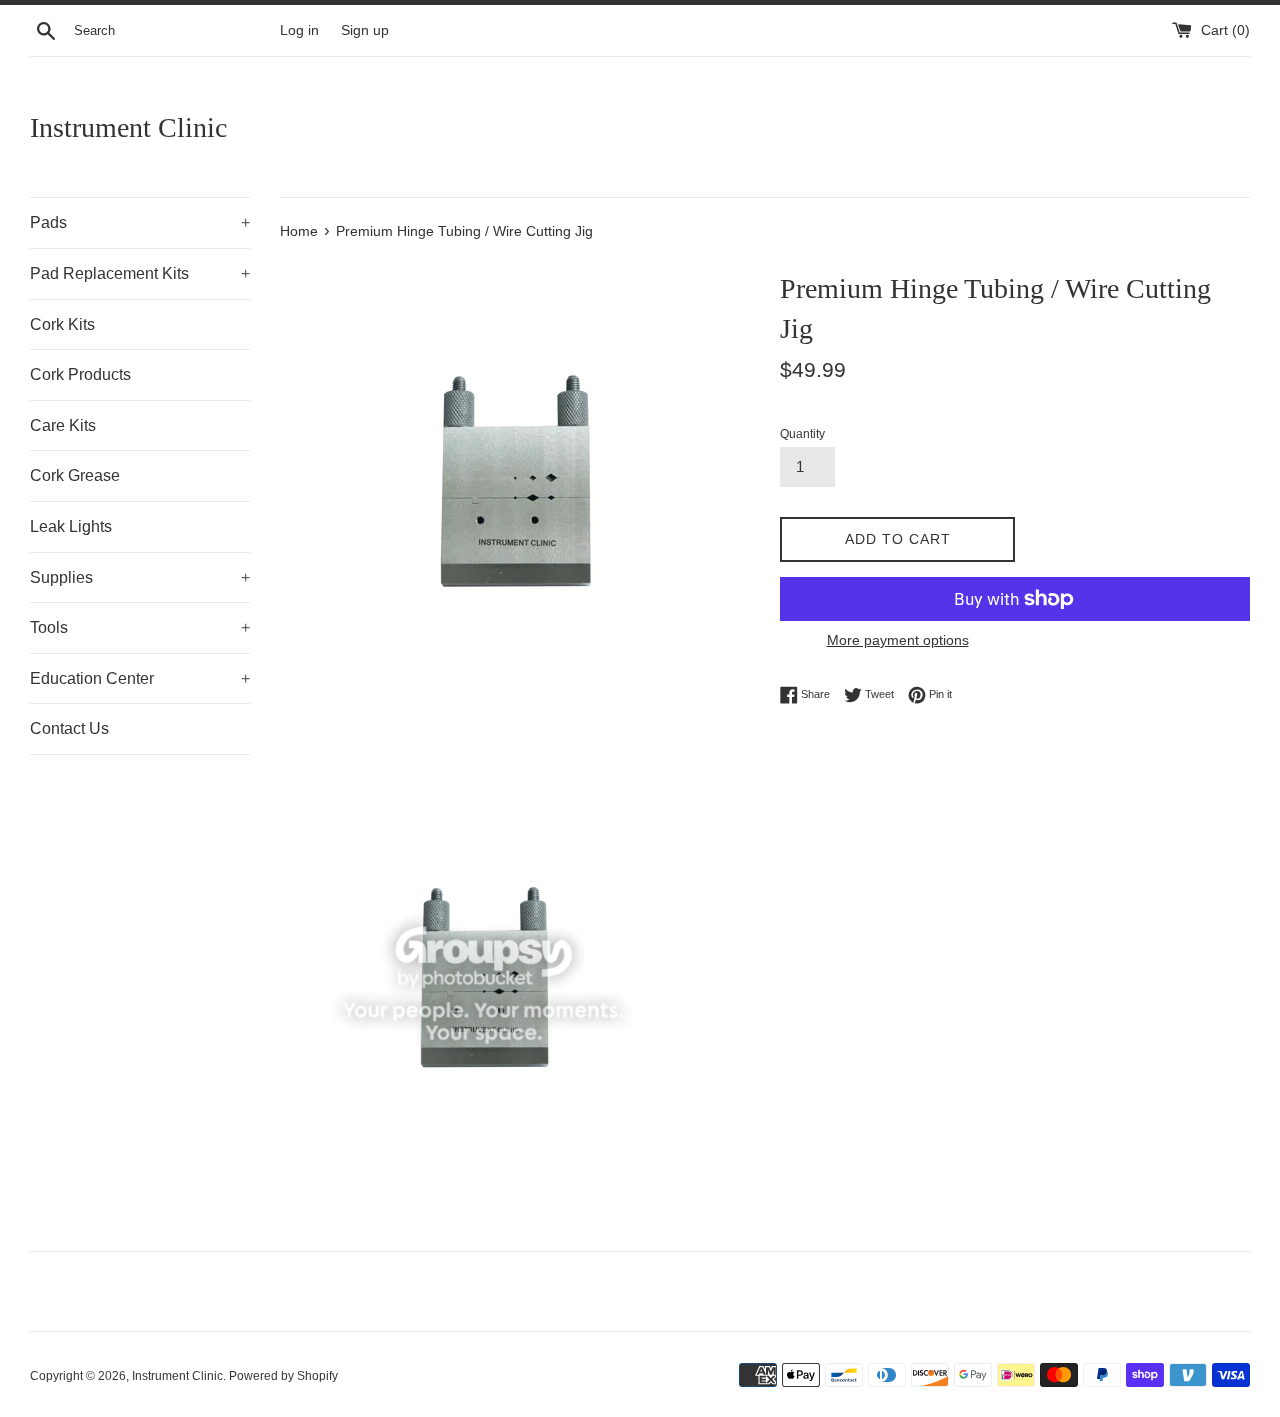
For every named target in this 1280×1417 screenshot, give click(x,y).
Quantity (802, 434)
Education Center (140, 678)
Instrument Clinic (128, 127)
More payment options (898, 640)
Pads (140, 222)
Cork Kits (62, 324)
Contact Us (69, 728)
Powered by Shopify (283, 1376)
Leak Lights (71, 526)
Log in (299, 30)
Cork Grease (75, 475)
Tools (140, 627)
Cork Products (80, 374)
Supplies (140, 577)
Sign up (365, 30)
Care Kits (63, 425)
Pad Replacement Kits (140, 273)
